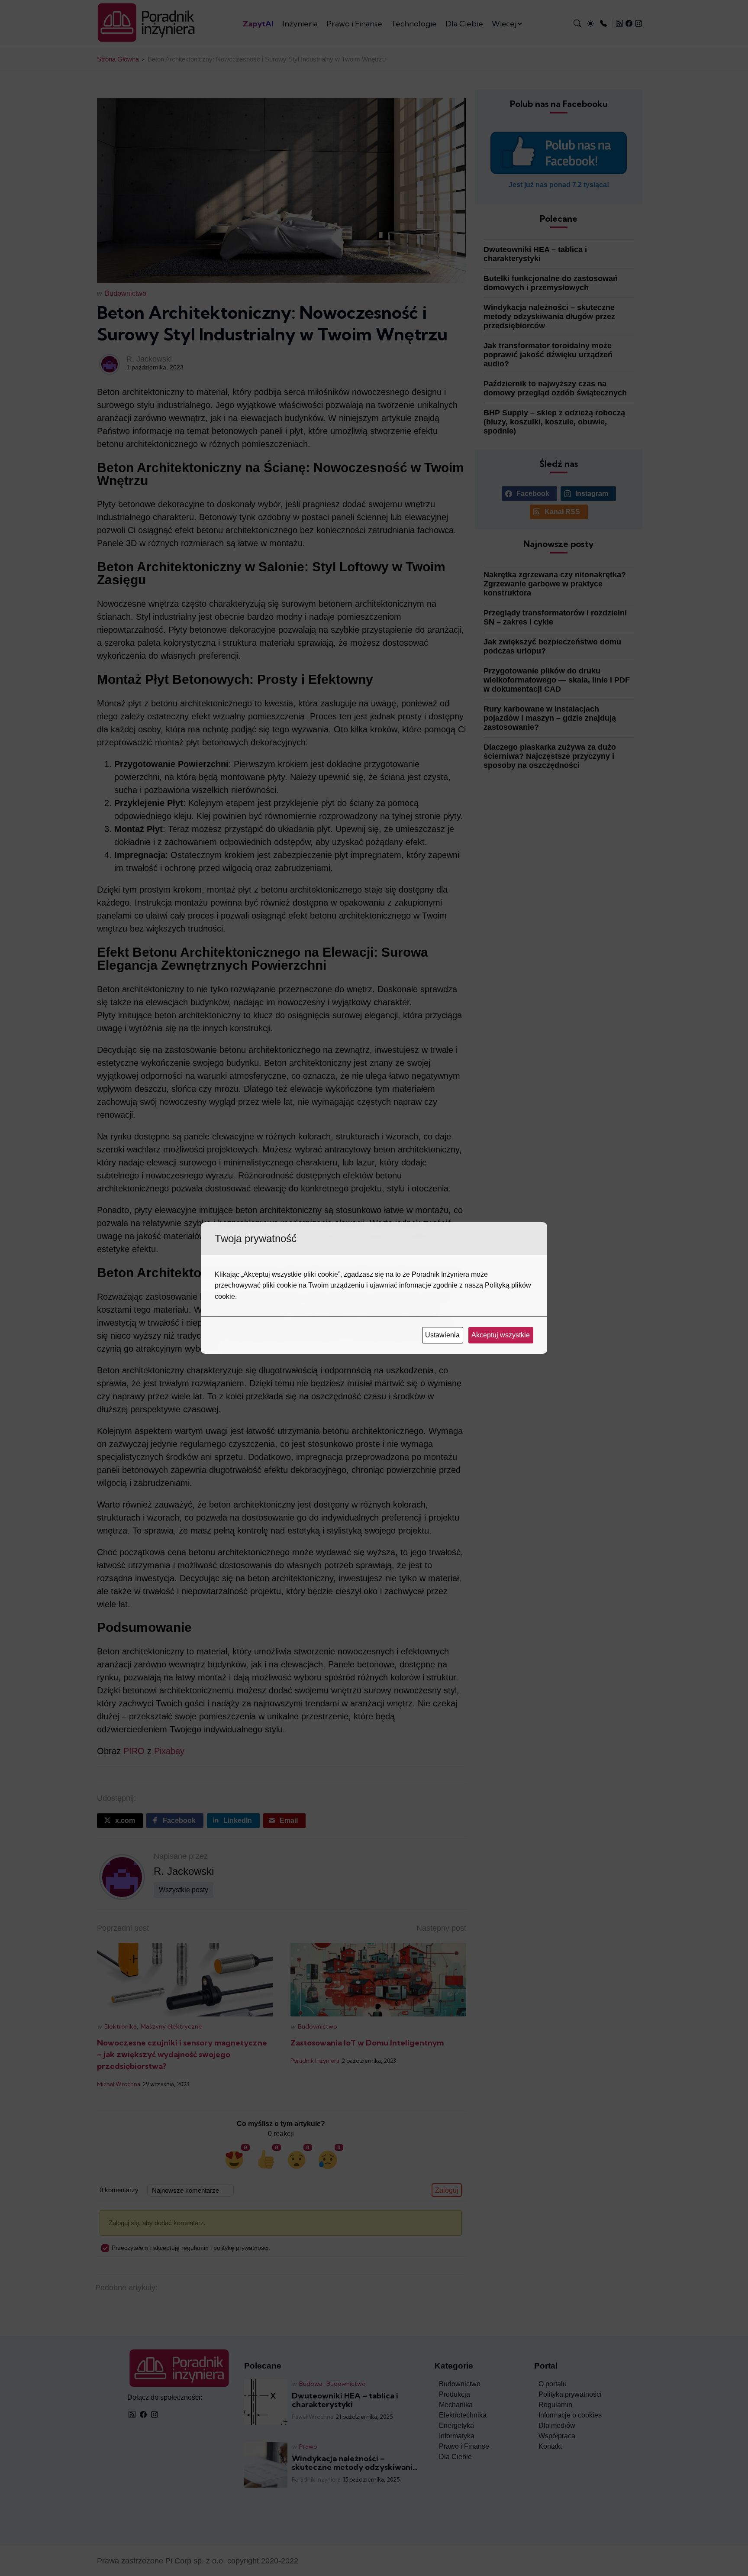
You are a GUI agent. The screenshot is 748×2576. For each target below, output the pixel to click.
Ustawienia (443, 1335)
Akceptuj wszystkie (501, 1335)
